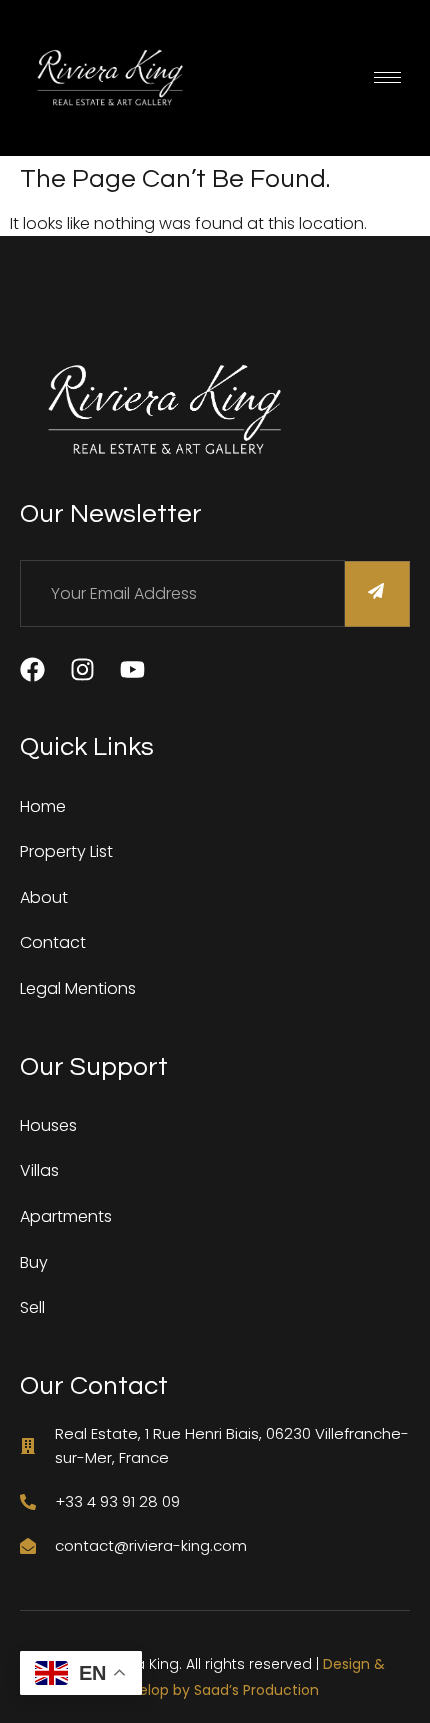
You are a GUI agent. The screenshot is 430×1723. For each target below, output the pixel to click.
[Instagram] (82, 669)
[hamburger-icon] (387, 77)
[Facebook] (32, 669)
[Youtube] (132, 669)
